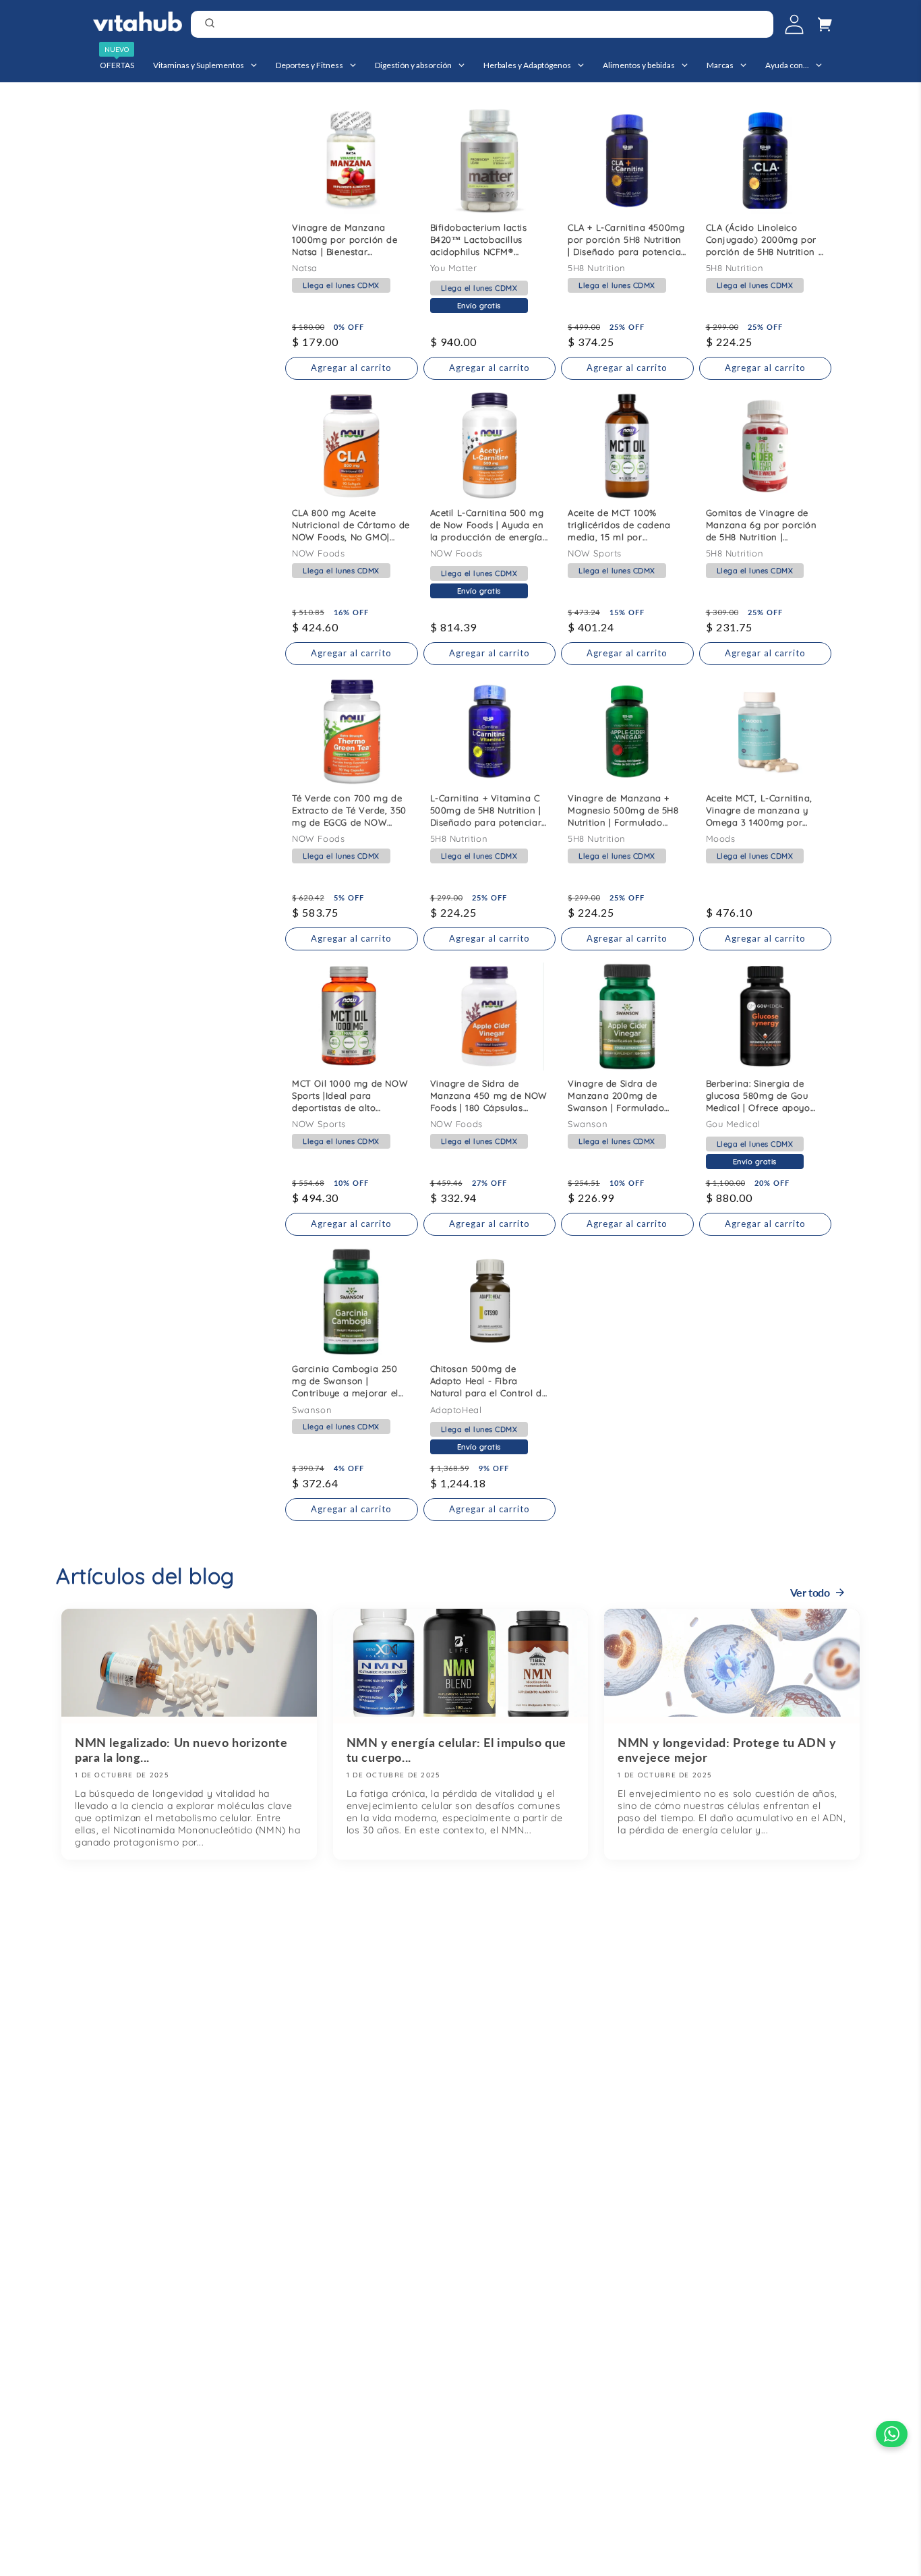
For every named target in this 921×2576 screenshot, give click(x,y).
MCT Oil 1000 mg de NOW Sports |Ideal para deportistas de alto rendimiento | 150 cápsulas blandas (350, 1099)
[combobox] (482, 24)
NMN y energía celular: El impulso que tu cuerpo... (456, 1750)
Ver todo (810, 1592)
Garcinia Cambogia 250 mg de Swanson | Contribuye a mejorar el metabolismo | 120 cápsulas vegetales (345, 1384)
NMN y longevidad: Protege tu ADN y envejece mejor (727, 1750)
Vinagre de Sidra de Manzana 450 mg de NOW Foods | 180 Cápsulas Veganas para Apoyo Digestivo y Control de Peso (489, 1099)
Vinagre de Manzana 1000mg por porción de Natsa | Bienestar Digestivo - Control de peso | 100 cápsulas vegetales (345, 243)
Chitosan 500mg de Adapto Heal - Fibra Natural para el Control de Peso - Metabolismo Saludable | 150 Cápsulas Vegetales (489, 1384)
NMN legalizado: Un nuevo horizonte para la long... (181, 1750)
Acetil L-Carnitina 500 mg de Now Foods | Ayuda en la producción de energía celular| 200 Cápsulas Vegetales (487, 528)
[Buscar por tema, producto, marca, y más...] (759, 26)
